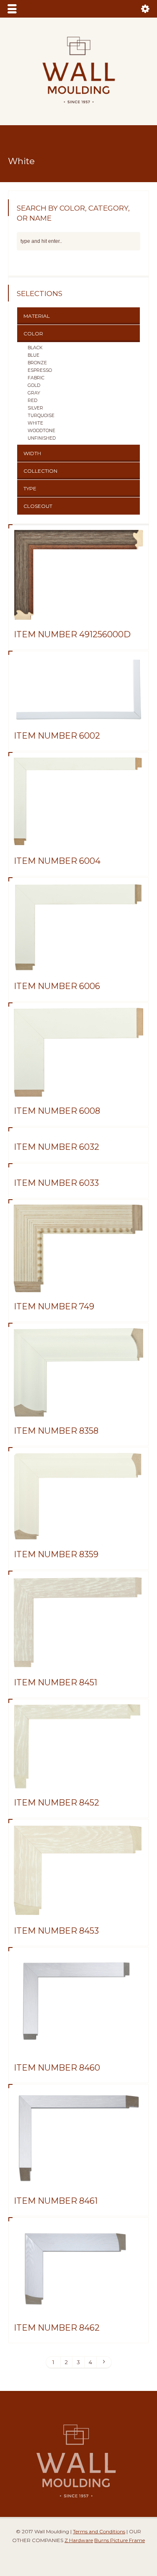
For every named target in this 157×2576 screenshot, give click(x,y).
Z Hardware (79, 2540)
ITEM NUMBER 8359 (56, 1554)
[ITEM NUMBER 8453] (79, 1906)
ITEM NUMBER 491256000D (72, 634)
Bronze (37, 363)
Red (32, 400)
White (35, 423)
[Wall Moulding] (79, 108)
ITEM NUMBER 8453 (56, 1931)
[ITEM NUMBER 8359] (79, 1530)
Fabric (36, 378)
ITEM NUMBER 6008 (57, 1111)
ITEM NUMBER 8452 (57, 1803)
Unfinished (42, 438)
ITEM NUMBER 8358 (56, 1431)
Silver (35, 408)
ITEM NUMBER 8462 (57, 2328)
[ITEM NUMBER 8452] (79, 1778)
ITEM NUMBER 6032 (57, 1147)
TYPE (30, 488)
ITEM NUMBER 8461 (56, 2201)
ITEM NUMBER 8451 (55, 1682)
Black (35, 348)
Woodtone (41, 430)
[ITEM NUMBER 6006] (79, 962)
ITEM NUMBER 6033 (56, 1183)
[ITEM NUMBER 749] (79, 1282)
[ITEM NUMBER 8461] (79, 2177)
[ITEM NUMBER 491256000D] (79, 610)
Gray (34, 393)
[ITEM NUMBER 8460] (79, 2043)
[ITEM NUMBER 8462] (79, 2303)
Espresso (40, 370)
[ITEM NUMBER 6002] (79, 711)
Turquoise (41, 415)
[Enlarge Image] (79, 540)
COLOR (33, 334)
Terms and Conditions (99, 2531)
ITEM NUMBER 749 (54, 1306)
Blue (33, 355)
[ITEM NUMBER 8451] (79, 1658)
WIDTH (32, 453)
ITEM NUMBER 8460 (57, 2068)
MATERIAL (37, 316)
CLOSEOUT (38, 506)
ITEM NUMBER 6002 (57, 736)
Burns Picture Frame (120, 2540)
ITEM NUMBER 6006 (57, 986)
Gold (34, 385)
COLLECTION (40, 471)
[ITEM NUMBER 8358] (79, 1406)
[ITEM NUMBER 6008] (79, 1087)
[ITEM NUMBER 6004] (79, 837)
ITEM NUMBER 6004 (57, 861)
